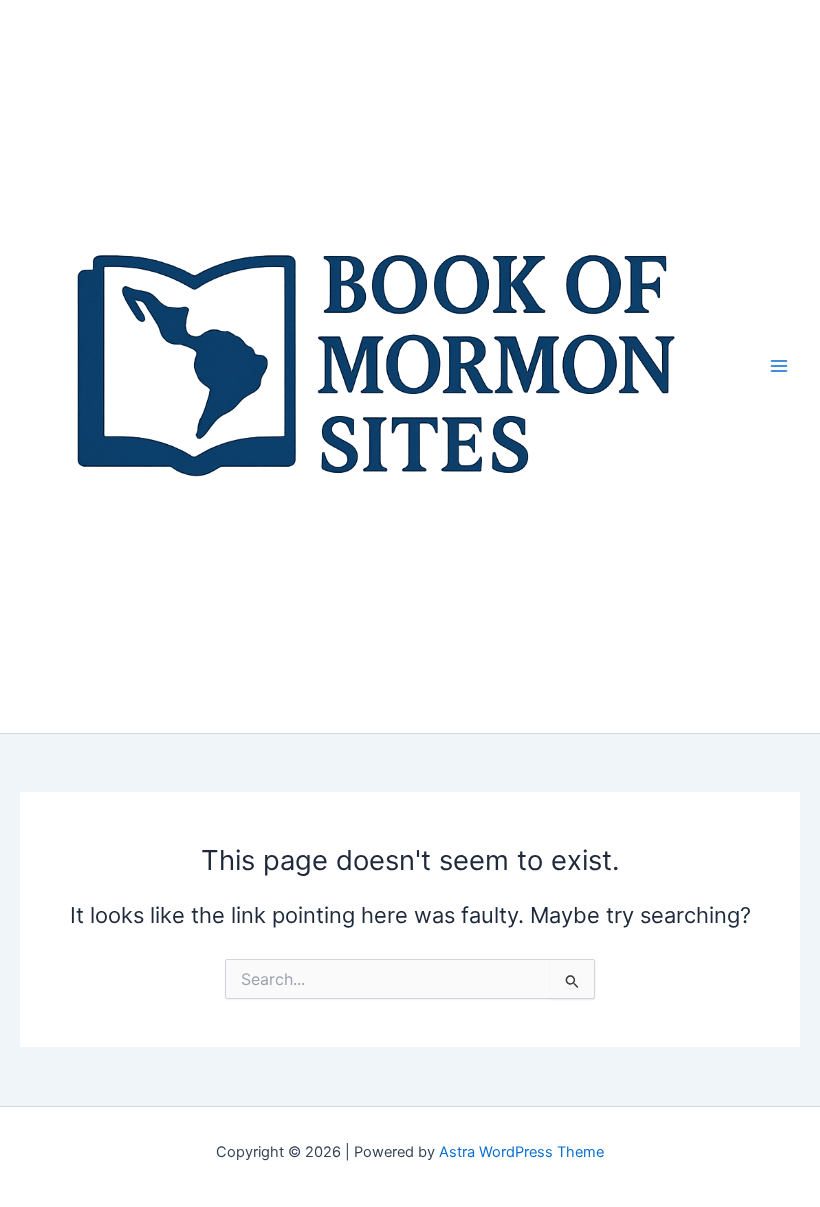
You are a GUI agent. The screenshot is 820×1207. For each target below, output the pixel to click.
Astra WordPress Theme (521, 1152)
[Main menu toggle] (779, 366)
